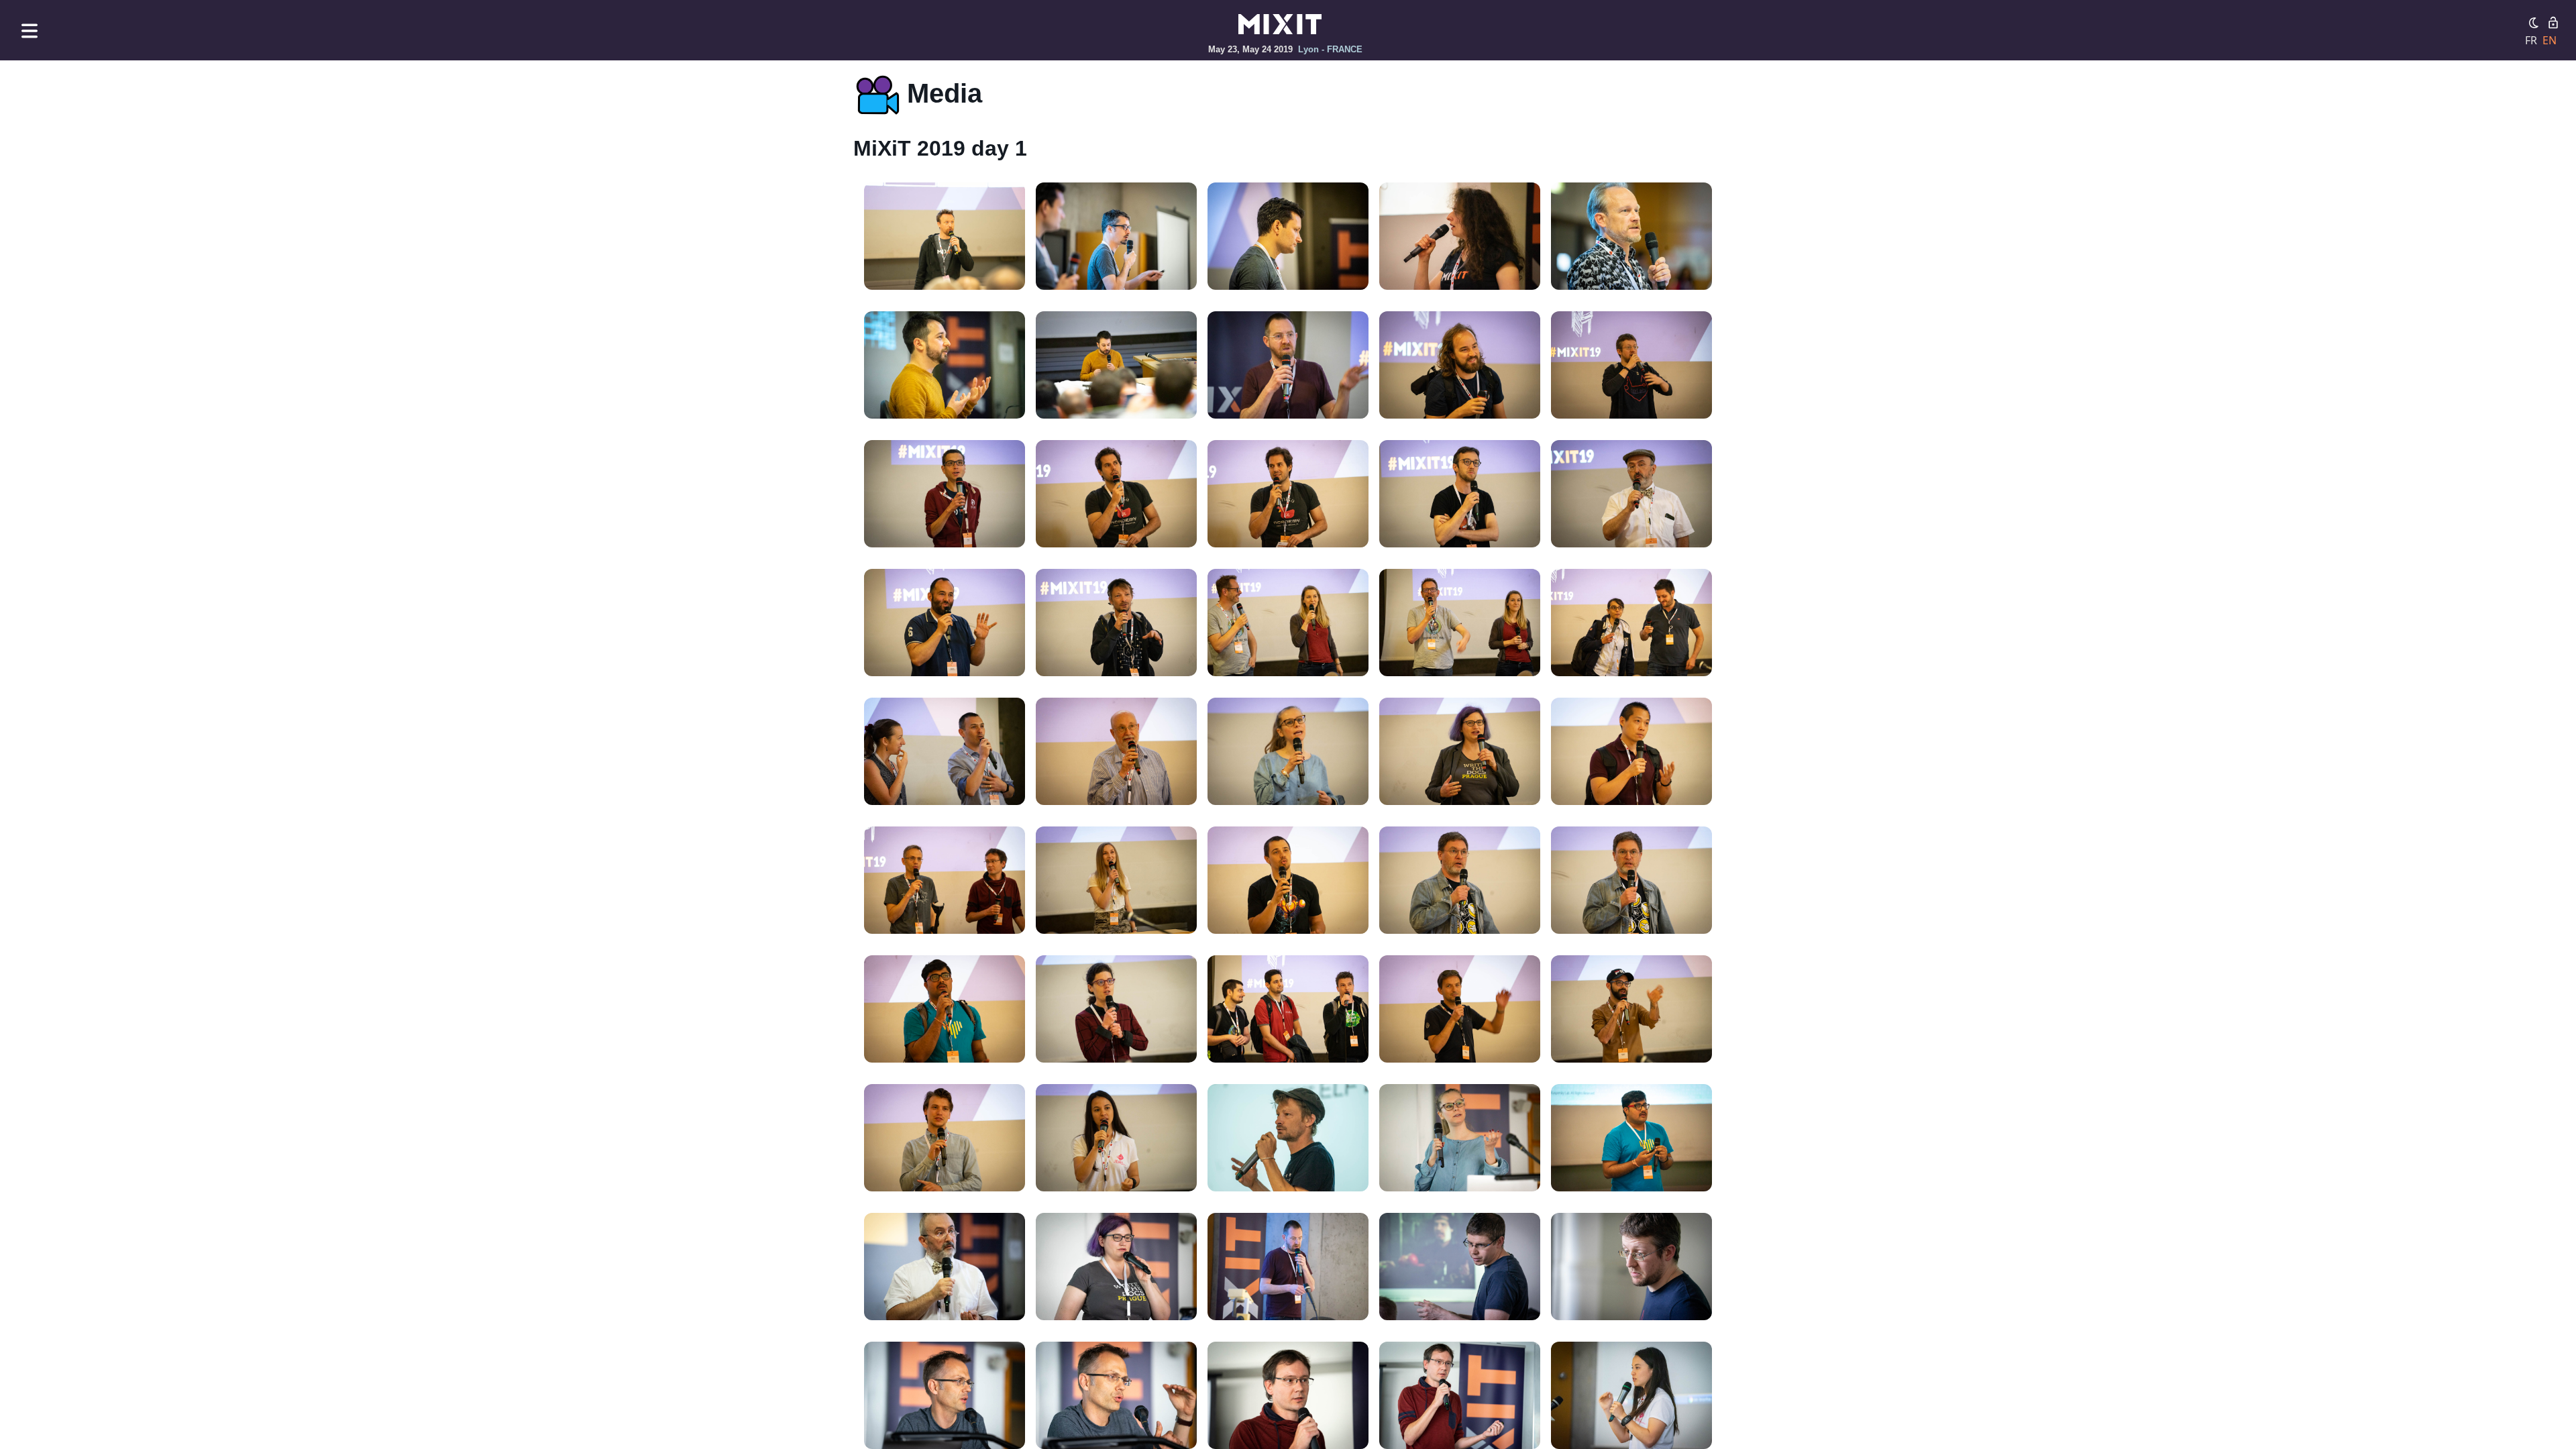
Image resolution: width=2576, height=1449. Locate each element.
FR (2531, 40)
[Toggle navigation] (30, 31)
